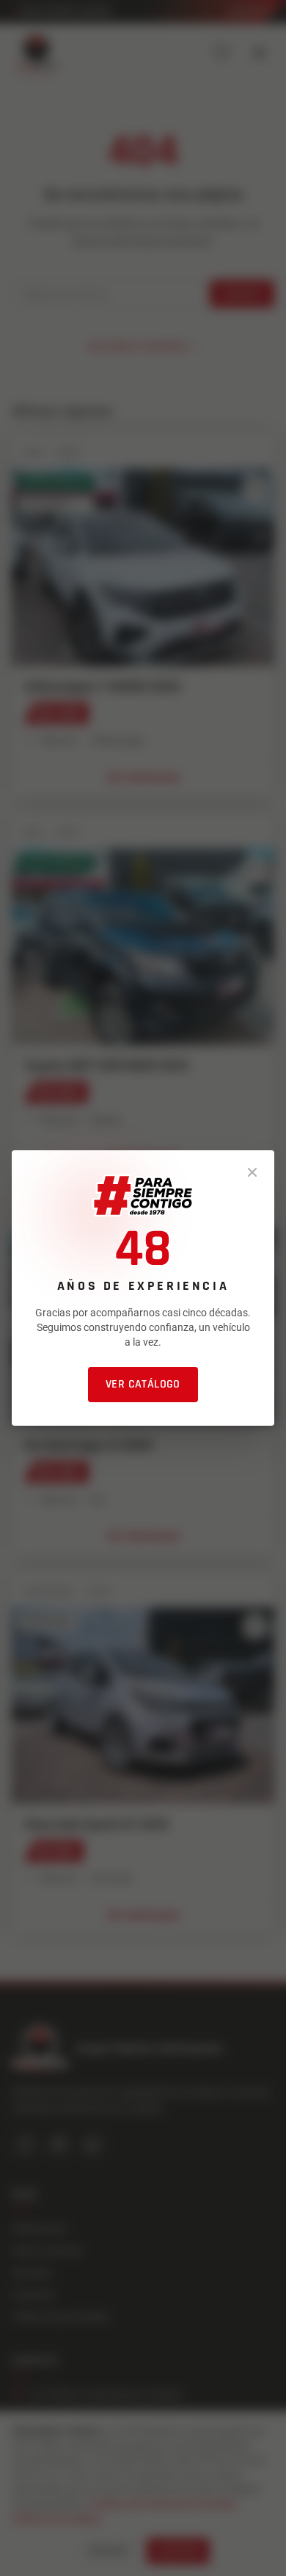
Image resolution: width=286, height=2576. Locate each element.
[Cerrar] (252, 1172)
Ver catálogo (143, 1384)
